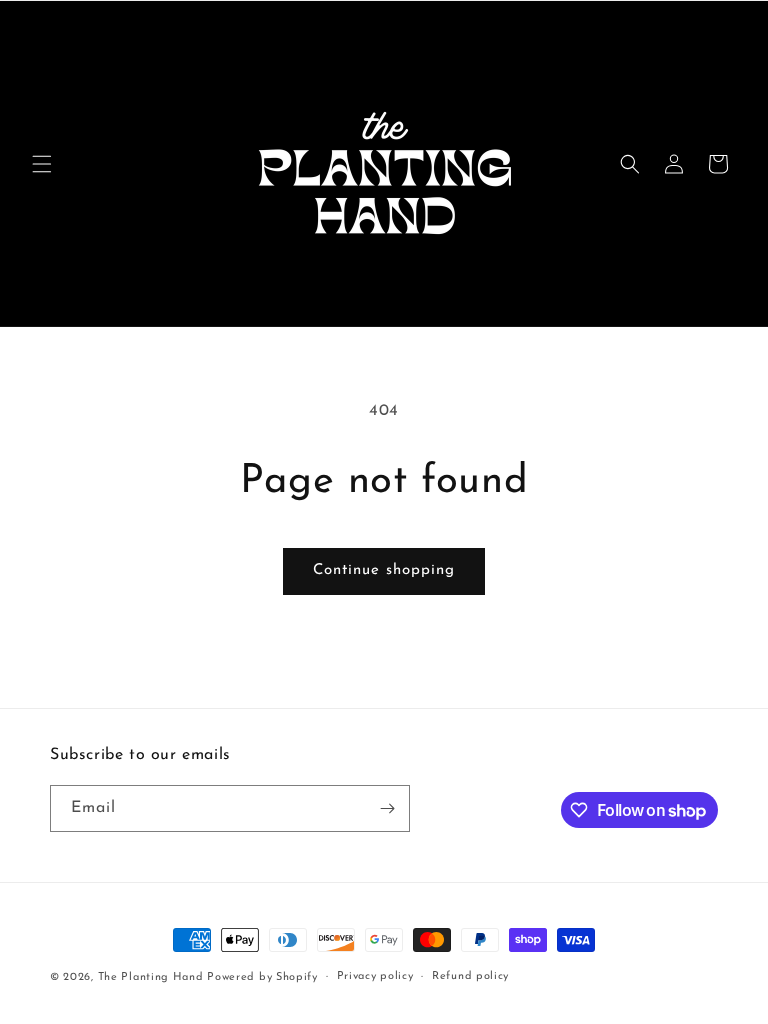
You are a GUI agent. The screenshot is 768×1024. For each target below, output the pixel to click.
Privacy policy (375, 976)
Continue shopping (384, 570)
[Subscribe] (387, 808)
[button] (42, 164)
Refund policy (470, 976)
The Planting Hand (153, 977)
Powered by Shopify (262, 977)
